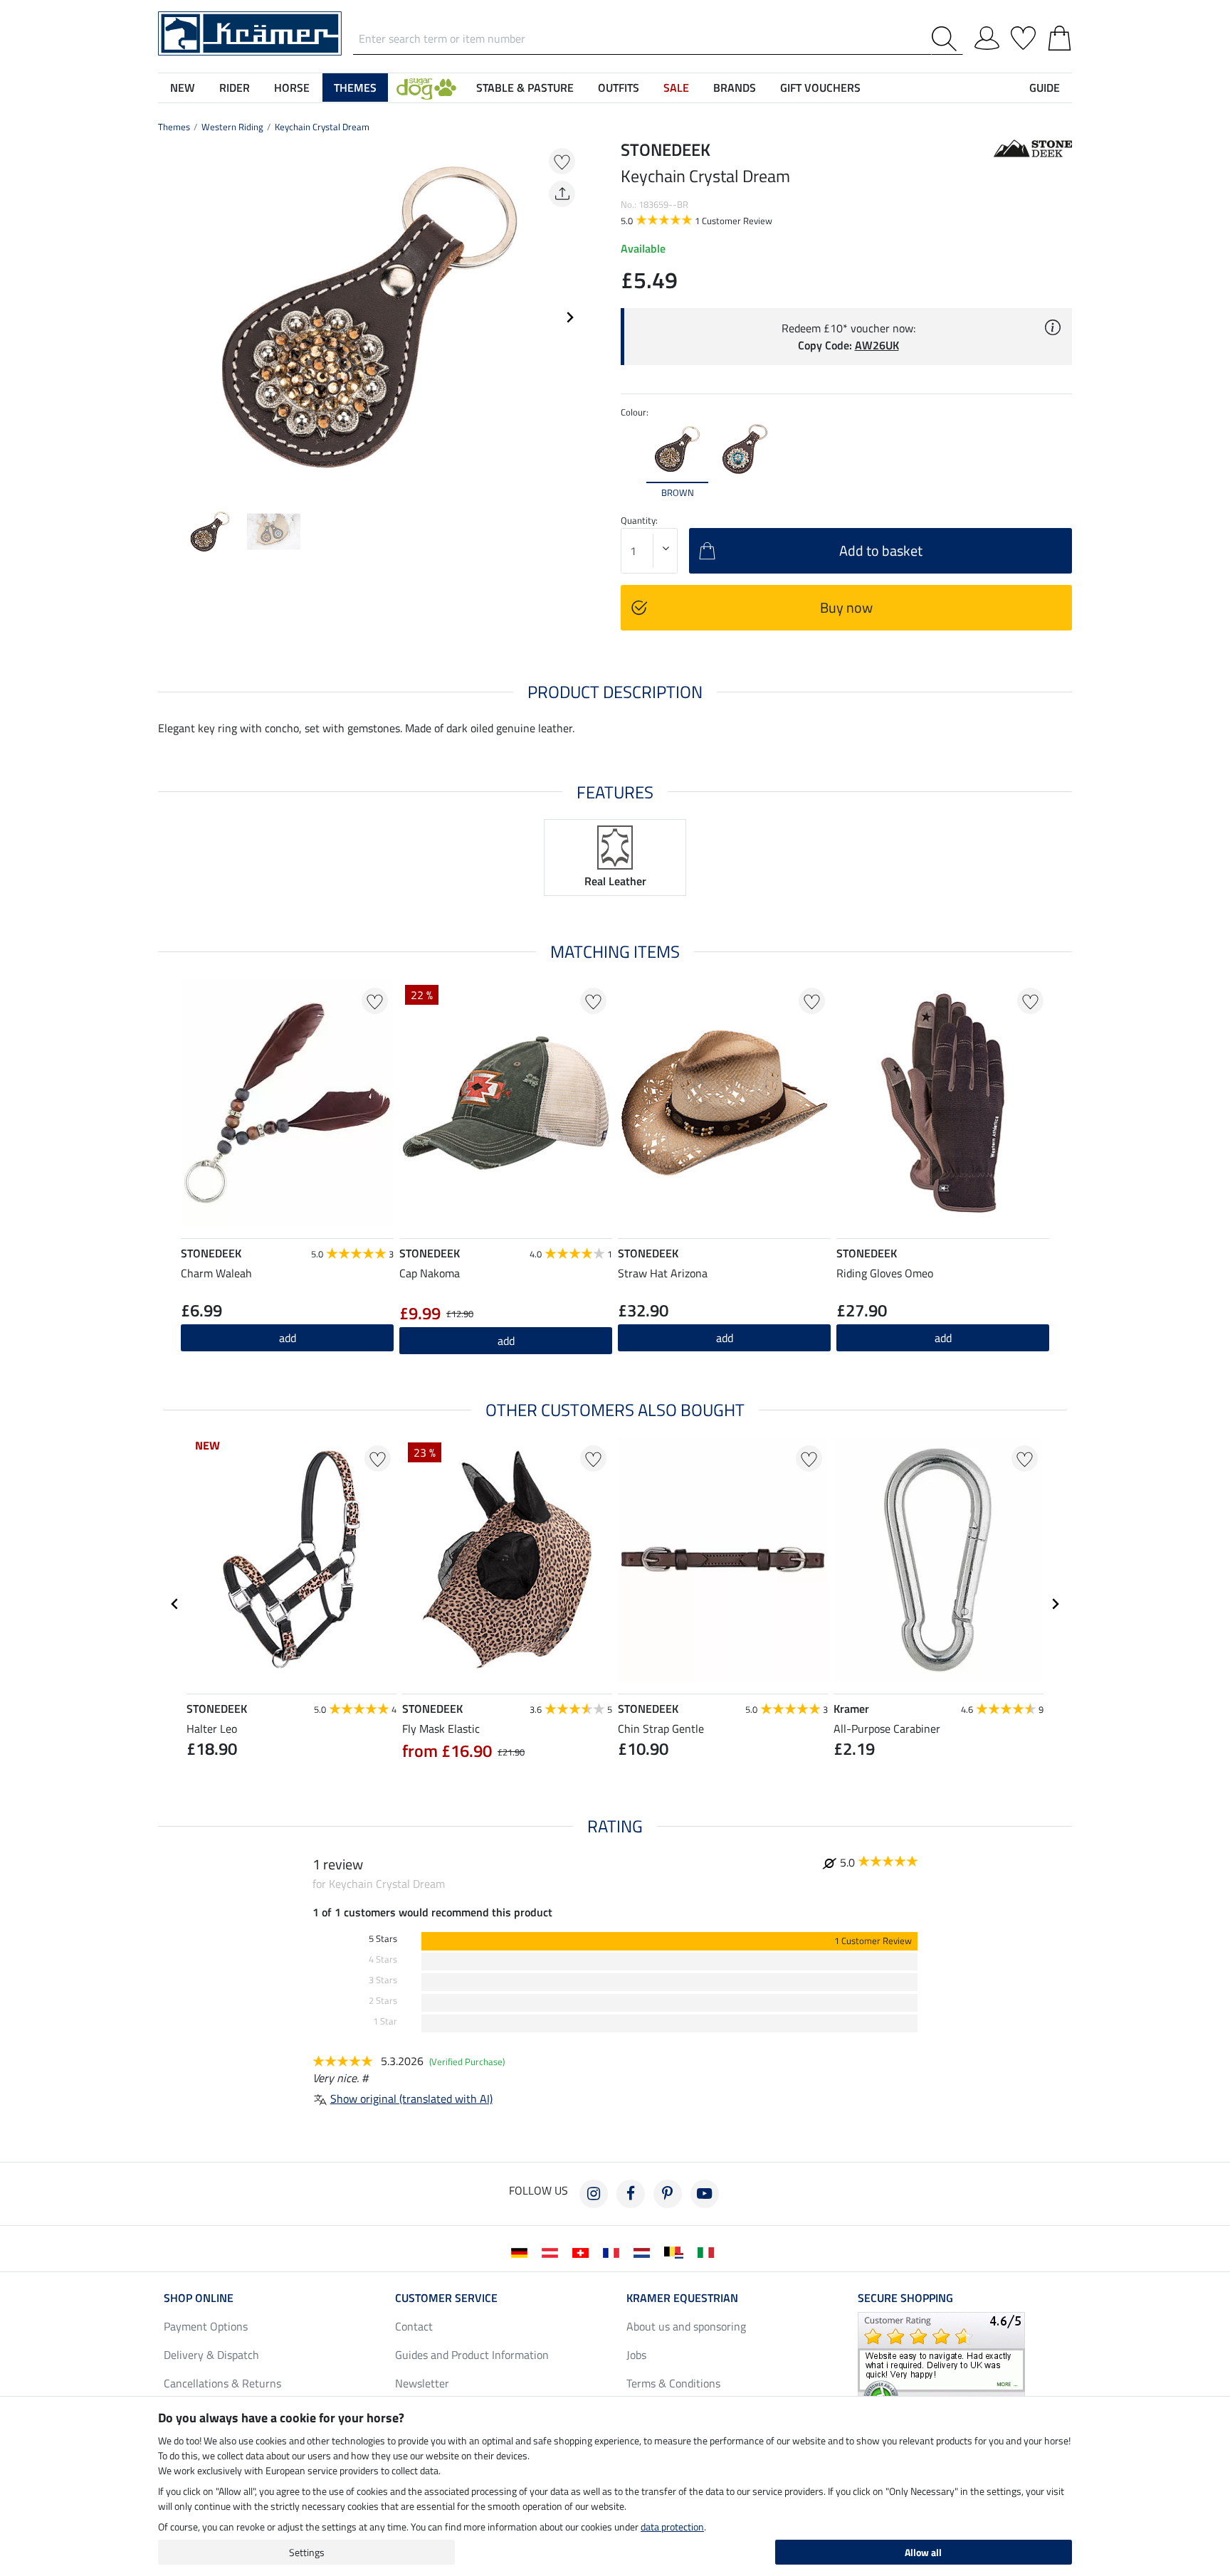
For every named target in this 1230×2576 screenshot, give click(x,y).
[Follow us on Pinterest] (668, 2194)
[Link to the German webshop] (522, 2252)
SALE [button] (676, 88)
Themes (174, 127)
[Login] (987, 36)
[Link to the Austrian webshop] (553, 2252)
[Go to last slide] (175, 1604)
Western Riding (232, 127)
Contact (414, 2326)
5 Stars (383, 1939)
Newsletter (422, 2383)
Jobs (636, 2355)
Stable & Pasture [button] (525, 88)
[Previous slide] (169, 317)
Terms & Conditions (673, 2383)
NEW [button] (183, 88)
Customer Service (446, 2298)
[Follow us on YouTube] (705, 2194)
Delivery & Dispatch (211, 2355)
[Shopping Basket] (1060, 36)
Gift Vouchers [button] (820, 88)
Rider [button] (235, 88)
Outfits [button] (619, 88)
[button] (426, 88)
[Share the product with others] (562, 194)
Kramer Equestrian (682, 2298)
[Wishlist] (1023, 36)
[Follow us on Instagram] (594, 2194)
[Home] (250, 32)
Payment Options (206, 2326)
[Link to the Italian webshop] (709, 2252)
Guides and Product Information (472, 2355)
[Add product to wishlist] (562, 161)
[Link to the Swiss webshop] (583, 2252)
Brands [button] (735, 88)
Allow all (923, 2552)
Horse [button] (292, 88)
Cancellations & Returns (222, 2383)
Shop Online (199, 2298)
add (725, 1338)
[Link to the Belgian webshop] (677, 2252)
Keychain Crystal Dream (322, 127)
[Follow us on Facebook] (631, 2194)
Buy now (846, 607)
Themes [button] (355, 88)
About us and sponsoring (686, 2326)
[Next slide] (569, 317)
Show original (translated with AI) (411, 2099)
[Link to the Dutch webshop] (645, 2252)
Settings (307, 2552)
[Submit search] (947, 39)
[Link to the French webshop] (614, 2252)
